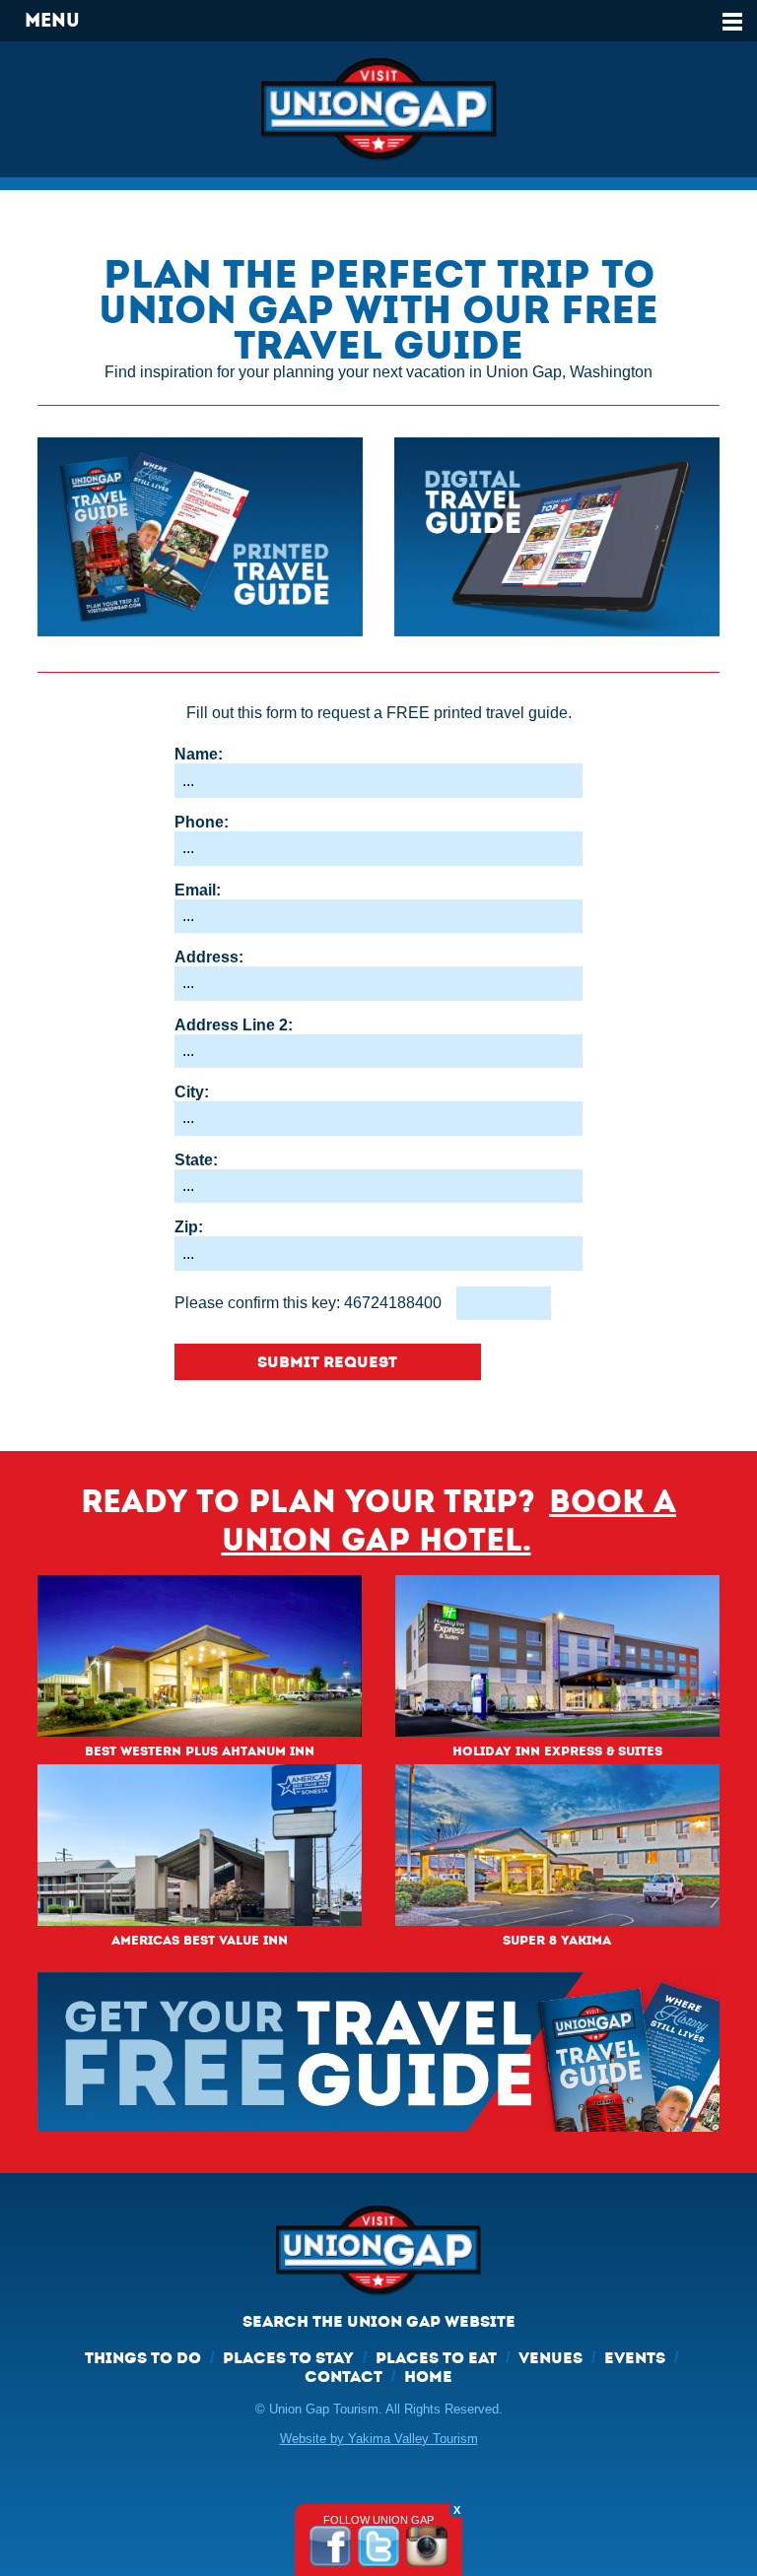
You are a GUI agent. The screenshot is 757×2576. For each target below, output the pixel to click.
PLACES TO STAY (288, 2358)
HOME (428, 2377)
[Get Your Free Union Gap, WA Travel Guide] (378, 2052)
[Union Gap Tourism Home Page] (378, 109)
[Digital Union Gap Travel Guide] (557, 537)
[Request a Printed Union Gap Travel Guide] (200, 537)
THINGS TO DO (143, 2358)
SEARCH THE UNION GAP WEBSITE (379, 2321)
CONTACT (344, 2377)
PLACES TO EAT (436, 2358)
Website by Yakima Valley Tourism (379, 2439)
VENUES (551, 2358)
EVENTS (635, 2358)
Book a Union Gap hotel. (449, 1521)
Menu (52, 20)
